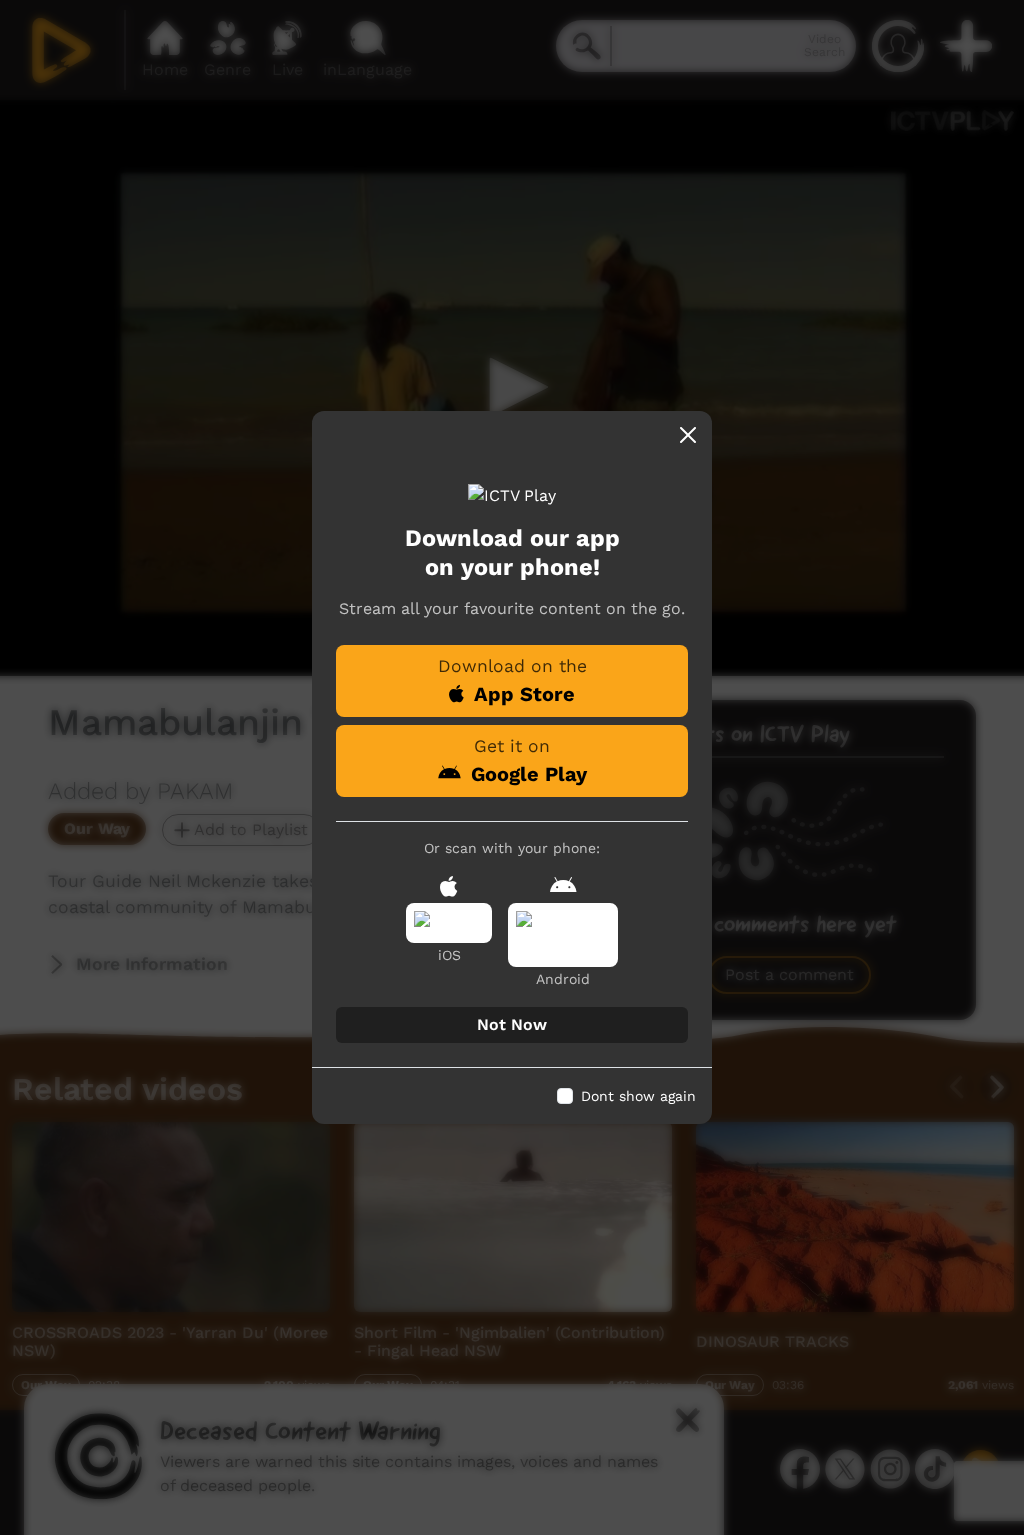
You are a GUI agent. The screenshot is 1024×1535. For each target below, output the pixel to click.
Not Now (512, 1024)
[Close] (688, 435)
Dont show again (638, 1096)
